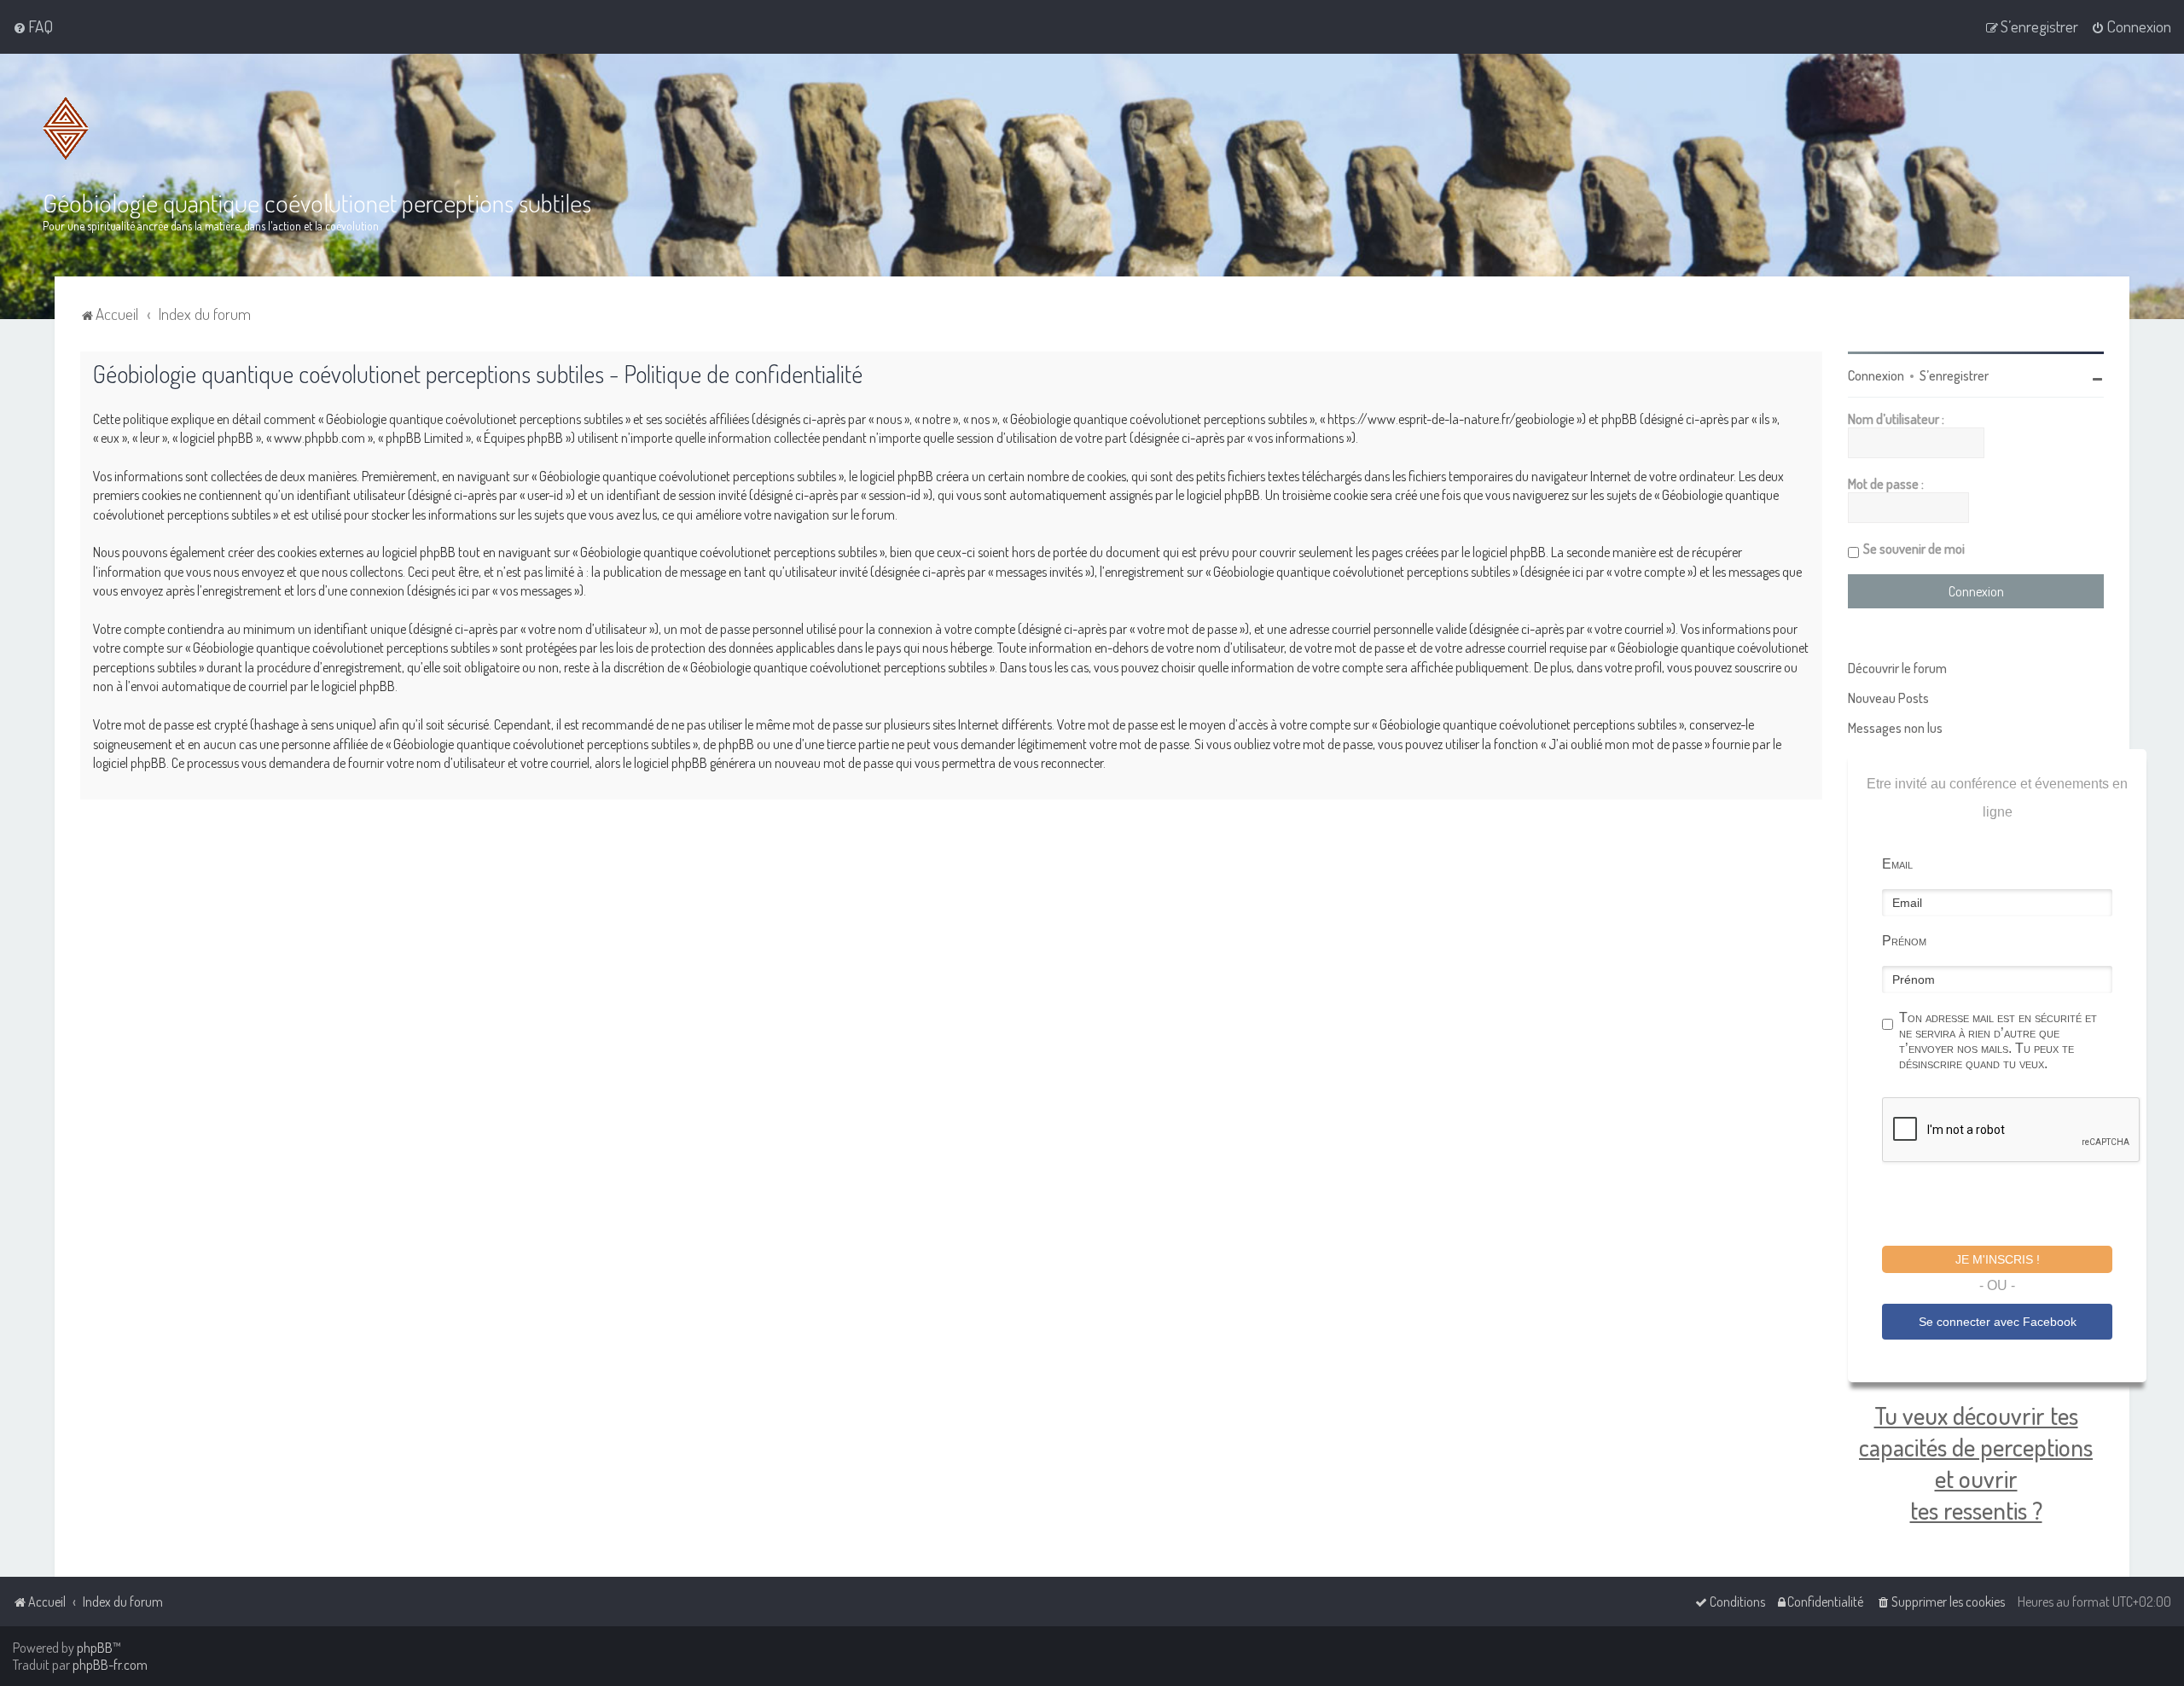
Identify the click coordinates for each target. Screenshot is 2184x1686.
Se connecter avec (1998, 1322)
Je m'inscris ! (1998, 1259)
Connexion (1876, 375)
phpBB (95, 1648)
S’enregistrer (1954, 375)
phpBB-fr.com (110, 1665)
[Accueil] (66, 128)
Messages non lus (1895, 728)
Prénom (1904, 941)
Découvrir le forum (1897, 668)
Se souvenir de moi (1914, 549)
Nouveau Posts (1888, 698)
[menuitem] (33, 26)
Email (1897, 864)
